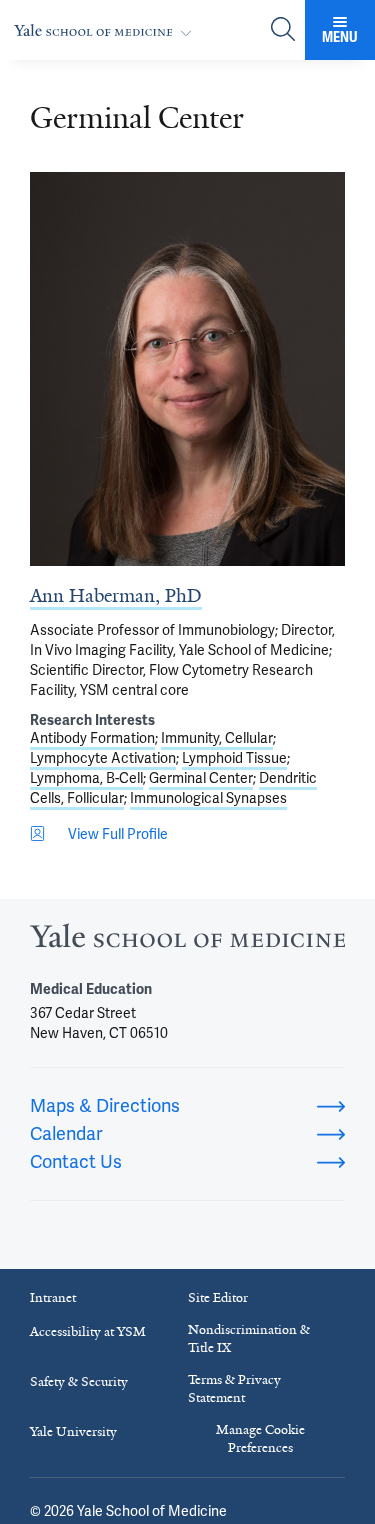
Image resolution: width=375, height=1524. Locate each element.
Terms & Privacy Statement (234, 1388)
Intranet (53, 1297)
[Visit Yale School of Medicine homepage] (187, 941)
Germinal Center (201, 778)
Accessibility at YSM (88, 1331)
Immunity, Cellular (217, 738)
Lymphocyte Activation (103, 758)
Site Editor (218, 1297)
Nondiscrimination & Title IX (249, 1338)
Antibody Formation (92, 738)
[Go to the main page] (107, 30)
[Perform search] (283, 30)
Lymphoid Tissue (234, 758)
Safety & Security (79, 1381)
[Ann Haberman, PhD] (187, 369)
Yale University (73, 1431)
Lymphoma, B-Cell (86, 778)
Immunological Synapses (208, 798)
